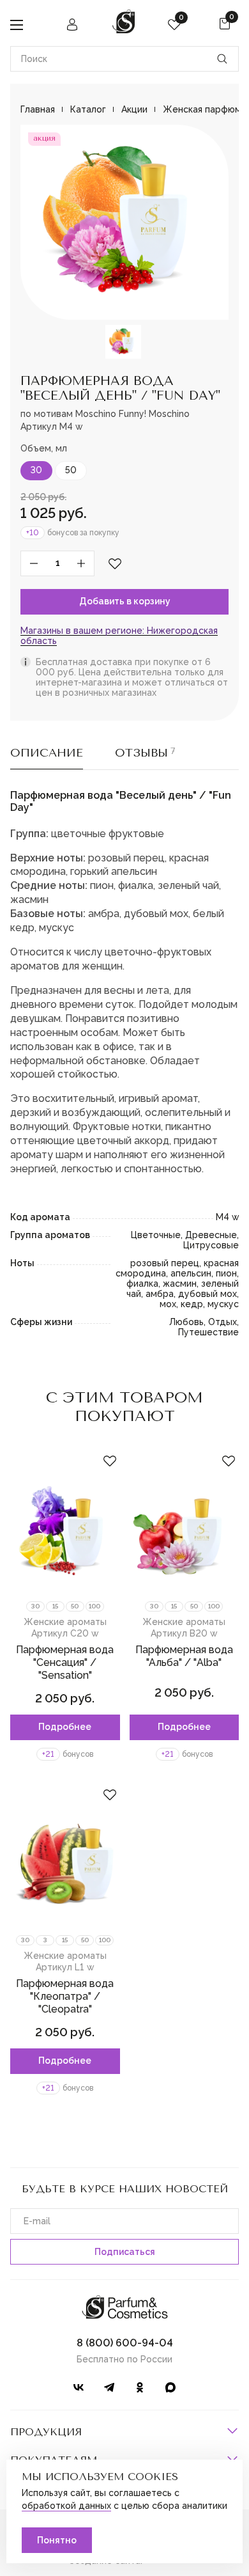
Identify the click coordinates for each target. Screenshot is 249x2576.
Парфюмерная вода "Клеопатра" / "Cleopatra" (65, 1996)
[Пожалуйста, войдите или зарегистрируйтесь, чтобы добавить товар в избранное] (115, 563)
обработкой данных (66, 2506)
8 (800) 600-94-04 (125, 2343)
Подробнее (65, 1727)
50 (71, 470)
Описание (47, 753)
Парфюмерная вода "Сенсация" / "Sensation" (65, 1662)
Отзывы (145, 753)
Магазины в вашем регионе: (119, 636)
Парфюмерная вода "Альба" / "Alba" (184, 1656)
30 (36, 470)
